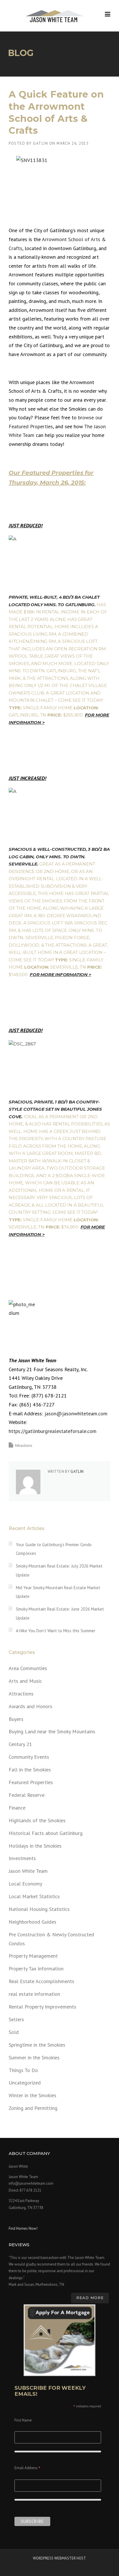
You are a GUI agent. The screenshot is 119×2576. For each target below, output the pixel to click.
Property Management (33, 1956)
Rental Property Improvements (42, 2007)
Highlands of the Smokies (37, 1820)
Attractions (24, 1446)
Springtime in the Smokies (37, 2045)
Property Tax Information (36, 1969)
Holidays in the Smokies (35, 1846)
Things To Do (23, 2070)
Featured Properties (31, 1782)
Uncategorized (25, 2083)
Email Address (27, 2468)
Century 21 (20, 1744)
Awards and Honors (30, 1706)
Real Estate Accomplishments (41, 1981)
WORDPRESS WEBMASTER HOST (59, 2558)
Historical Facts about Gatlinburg (46, 1833)
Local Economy (25, 1884)
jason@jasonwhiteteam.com (76, 1413)
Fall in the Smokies (30, 1770)
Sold (14, 2032)
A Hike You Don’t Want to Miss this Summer (56, 1631)
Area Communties (28, 1668)
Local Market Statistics (34, 1896)
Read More (90, 2298)
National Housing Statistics (39, 1909)
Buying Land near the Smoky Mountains (52, 1731)
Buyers (16, 1719)
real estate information (34, 1994)
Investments (22, 1858)
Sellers (16, 2019)
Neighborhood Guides (32, 1922)
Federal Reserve (27, 1795)
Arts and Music (25, 1681)
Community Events (29, 1757)
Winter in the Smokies (32, 2095)
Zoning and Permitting (33, 2108)
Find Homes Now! (23, 2228)
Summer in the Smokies (34, 2057)
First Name (23, 2420)
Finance (17, 1808)
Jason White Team (28, 1871)
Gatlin (40, 143)
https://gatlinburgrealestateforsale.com (53, 1431)
